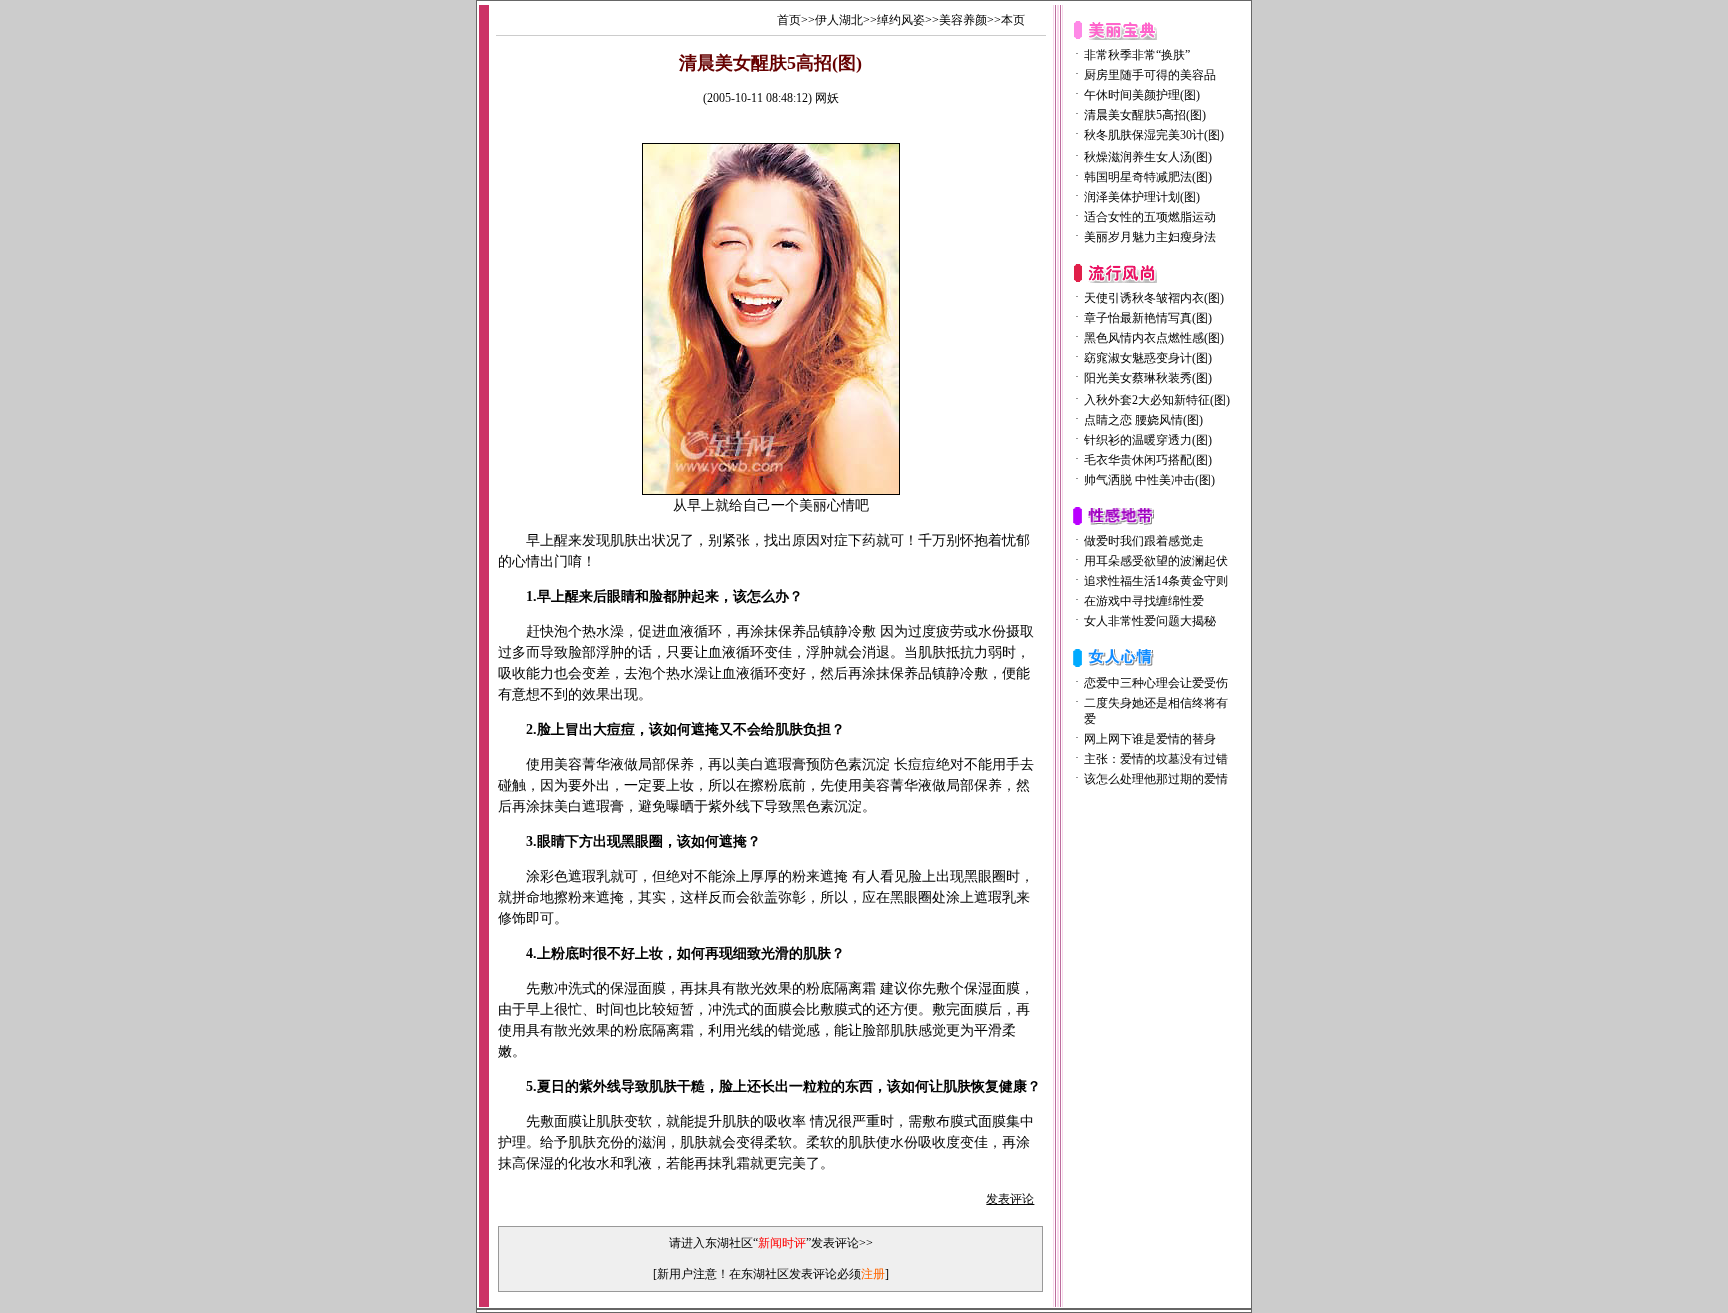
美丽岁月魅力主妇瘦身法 (1150, 237)
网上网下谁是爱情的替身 (1150, 739)
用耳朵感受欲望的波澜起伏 (1156, 561)
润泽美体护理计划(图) (1142, 197)
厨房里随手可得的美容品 (1150, 75)
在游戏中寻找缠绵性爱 (1144, 601)
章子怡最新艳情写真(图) (1148, 318)
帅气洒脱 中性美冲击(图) (1149, 480)
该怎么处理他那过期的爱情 (1156, 779)
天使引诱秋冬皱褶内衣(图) (1154, 298)
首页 (789, 20)
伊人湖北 (839, 20)
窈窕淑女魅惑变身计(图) (1148, 358)
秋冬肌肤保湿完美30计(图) (1154, 135)
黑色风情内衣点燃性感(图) (1154, 338)
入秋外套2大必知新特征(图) (1157, 400)
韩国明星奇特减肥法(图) (1148, 177)
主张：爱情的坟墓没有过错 (1156, 759)
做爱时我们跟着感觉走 (1144, 541)
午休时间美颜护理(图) (1142, 95)
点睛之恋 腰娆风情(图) (1143, 420)
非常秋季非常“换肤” (1137, 55)
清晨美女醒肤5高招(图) (1145, 115)
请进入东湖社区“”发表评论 (764, 1243)
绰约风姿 (901, 20)
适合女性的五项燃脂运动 (1150, 217)
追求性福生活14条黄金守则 (1156, 581)
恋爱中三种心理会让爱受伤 (1156, 683)
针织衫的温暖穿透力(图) (1148, 440)
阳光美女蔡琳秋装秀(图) (1148, 378)
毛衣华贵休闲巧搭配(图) (1148, 460)
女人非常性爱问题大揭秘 (1150, 621)
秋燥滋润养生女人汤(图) (1148, 157)
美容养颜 (963, 20)
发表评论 (1010, 1199)
